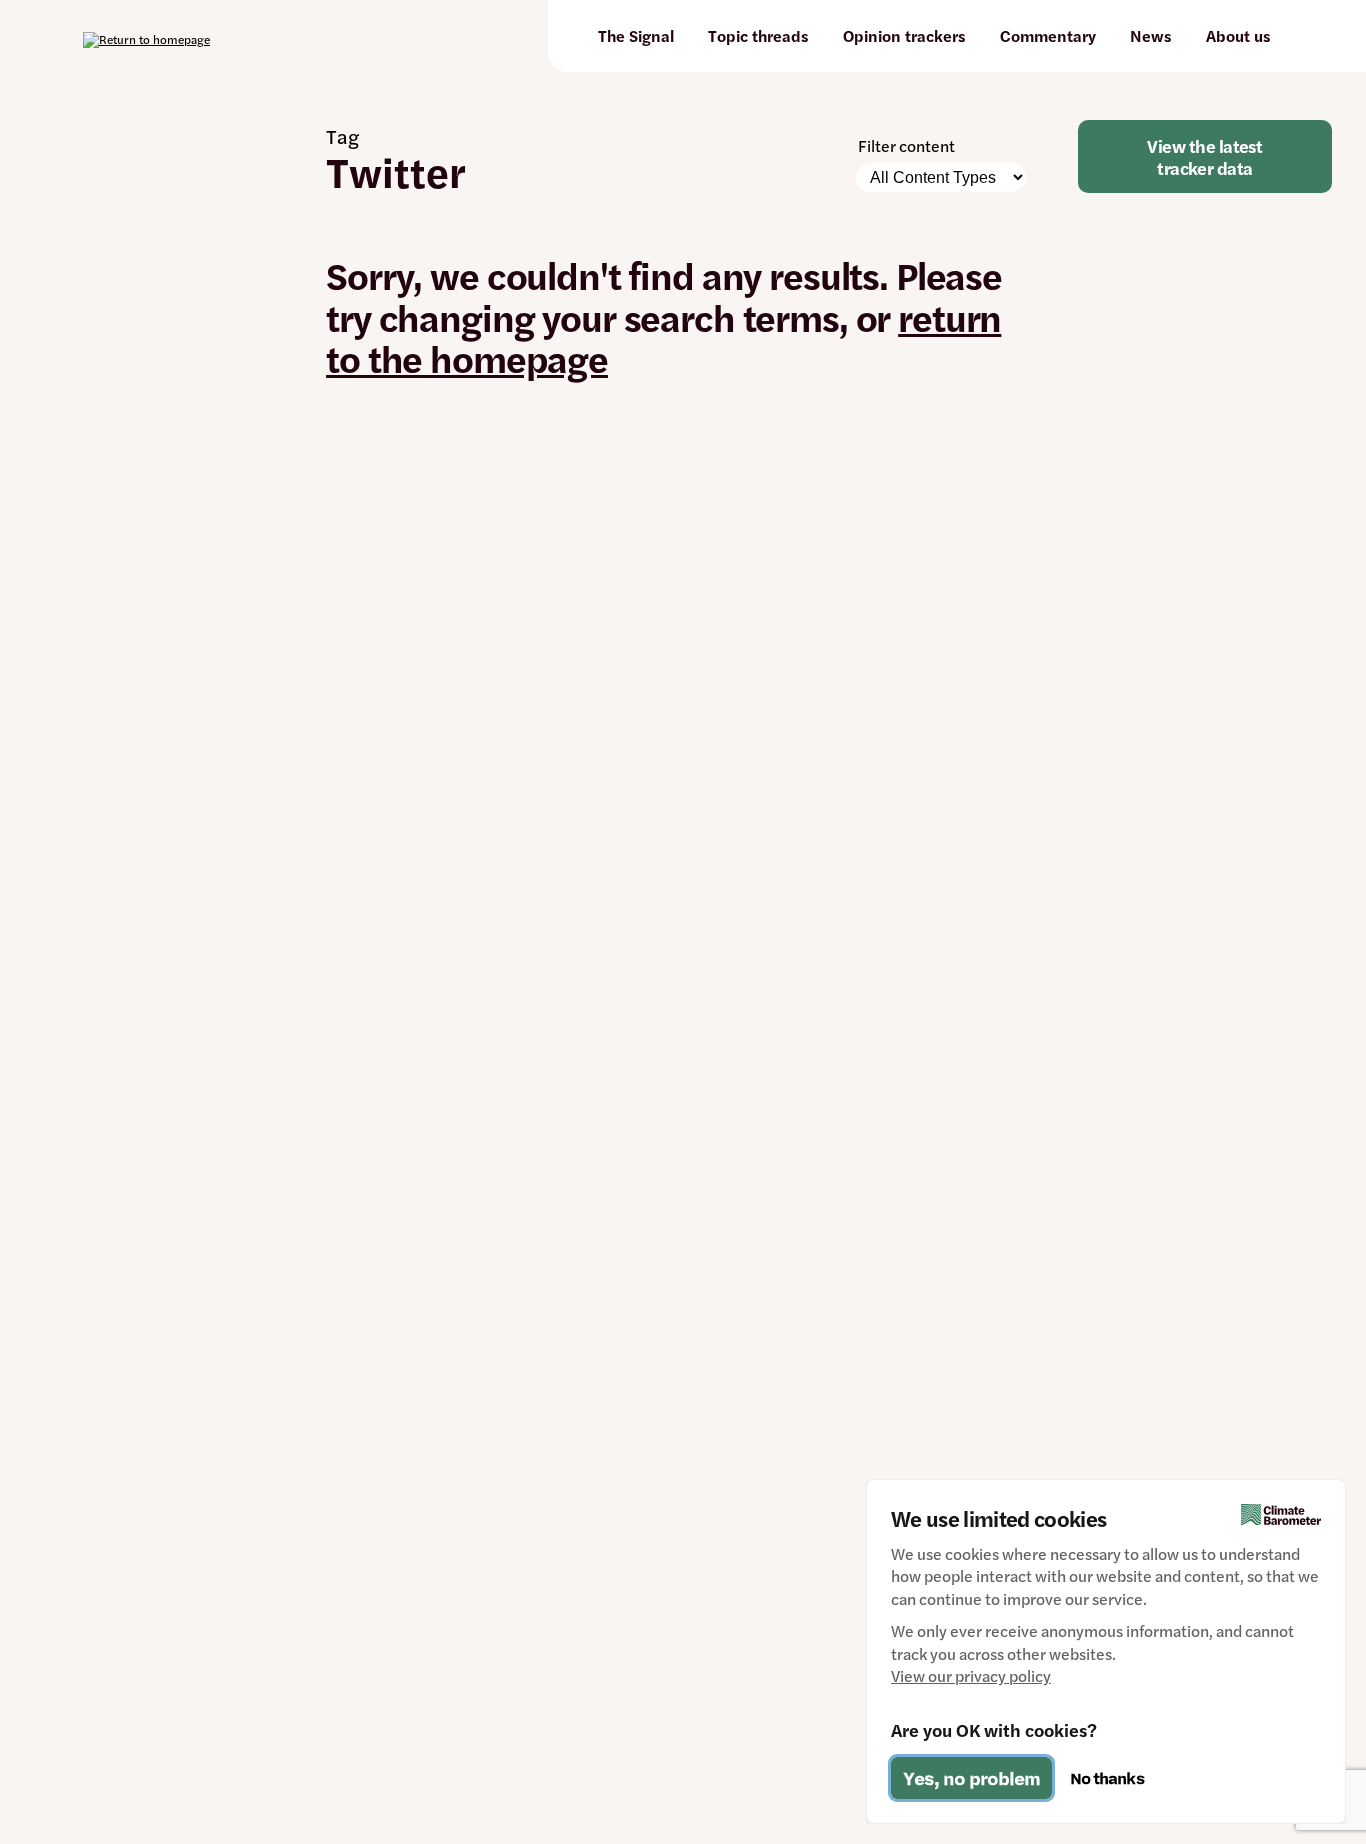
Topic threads (758, 35)
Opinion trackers (904, 35)
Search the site (1304, 36)
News (1151, 35)
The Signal (636, 35)
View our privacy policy (971, 1676)
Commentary (1048, 35)
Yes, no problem (971, 1778)
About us (1238, 35)
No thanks (1107, 1778)
